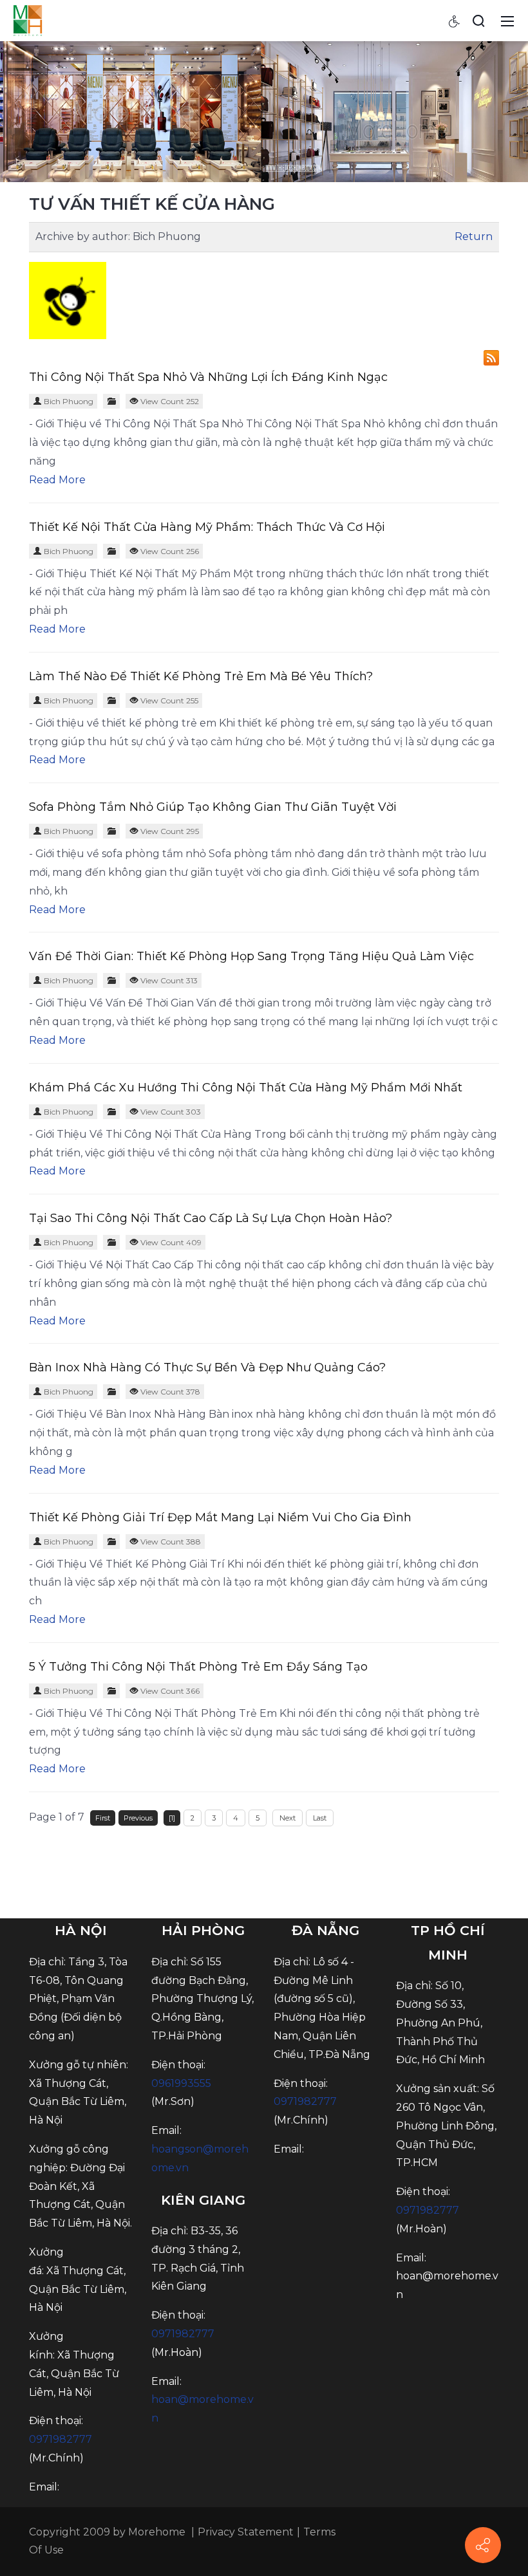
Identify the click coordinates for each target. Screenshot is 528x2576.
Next (288, 1818)
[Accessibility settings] (455, 21)
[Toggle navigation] (507, 21)
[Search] (478, 21)
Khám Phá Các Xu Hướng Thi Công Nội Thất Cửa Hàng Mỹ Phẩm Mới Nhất (246, 1088)
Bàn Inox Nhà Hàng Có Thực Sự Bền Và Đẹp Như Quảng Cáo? (207, 1367)
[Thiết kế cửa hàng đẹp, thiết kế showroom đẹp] (28, 20)
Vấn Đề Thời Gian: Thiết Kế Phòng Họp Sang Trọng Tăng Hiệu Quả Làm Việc (251, 956)
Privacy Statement (246, 2532)
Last (320, 1818)
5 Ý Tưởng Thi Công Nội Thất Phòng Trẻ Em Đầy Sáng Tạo (198, 1667)
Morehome (157, 2532)
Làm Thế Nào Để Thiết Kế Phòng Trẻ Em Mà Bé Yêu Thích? (201, 676)
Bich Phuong (69, 401)
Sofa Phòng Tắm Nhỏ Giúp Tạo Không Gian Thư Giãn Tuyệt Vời (213, 807)
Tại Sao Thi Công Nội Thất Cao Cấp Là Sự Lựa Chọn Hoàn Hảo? (211, 1218)
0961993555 (181, 2083)
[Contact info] (483, 2545)
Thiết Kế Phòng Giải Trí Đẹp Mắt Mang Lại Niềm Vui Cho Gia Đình (220, 1517)
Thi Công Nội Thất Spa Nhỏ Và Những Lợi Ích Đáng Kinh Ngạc (208, 377)
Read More (57, 480)
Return (474, 236)
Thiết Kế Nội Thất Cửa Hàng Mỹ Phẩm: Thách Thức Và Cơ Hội (207, 527)
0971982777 (61, 2439)
